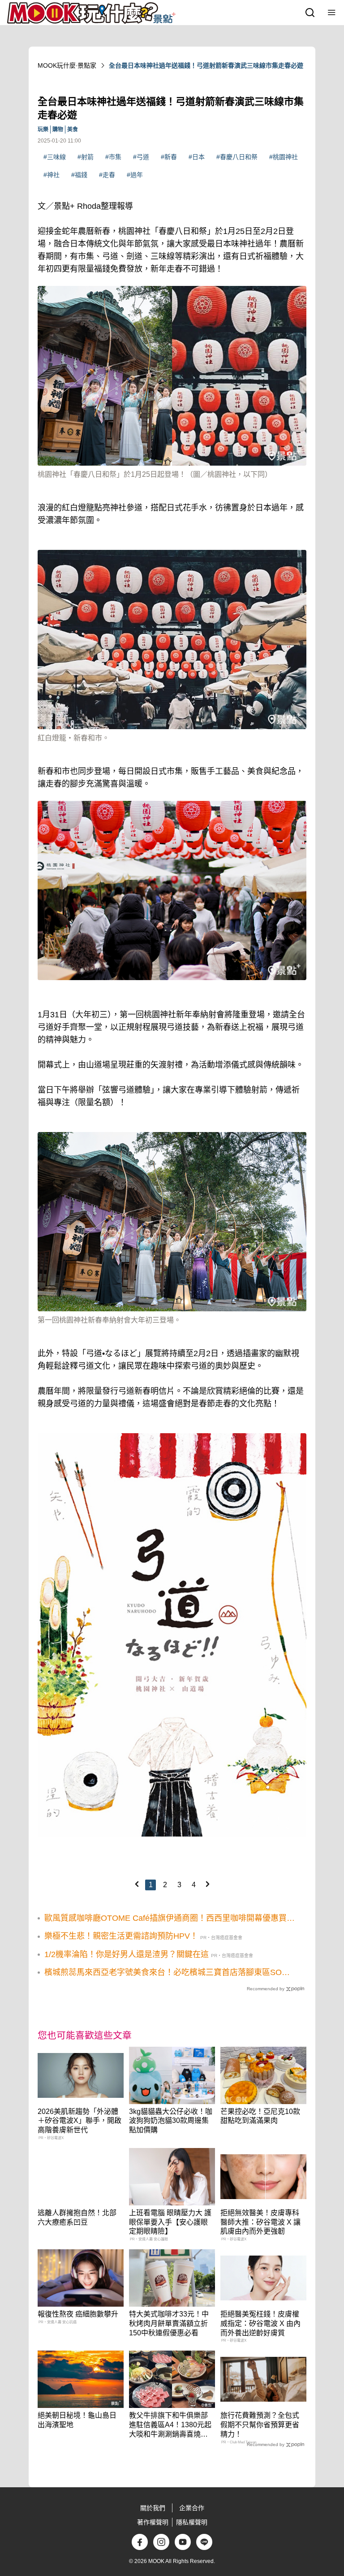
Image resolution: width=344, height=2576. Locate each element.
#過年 (135, 175)
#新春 (169, 157)
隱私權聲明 (192, 2522)
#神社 (52, 175)
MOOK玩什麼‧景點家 (67, 65)
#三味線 (55, 157)
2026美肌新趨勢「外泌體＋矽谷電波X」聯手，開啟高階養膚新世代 (80, 2121)
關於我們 (153, 2508)
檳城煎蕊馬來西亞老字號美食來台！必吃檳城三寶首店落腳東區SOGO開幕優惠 (169, 1973)
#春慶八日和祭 (237, 157)
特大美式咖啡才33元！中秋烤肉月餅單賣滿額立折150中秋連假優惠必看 (169, 2323)
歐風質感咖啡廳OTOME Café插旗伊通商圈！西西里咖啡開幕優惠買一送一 (170, 1919)
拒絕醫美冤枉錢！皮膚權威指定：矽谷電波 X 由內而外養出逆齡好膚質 (260, 2323)
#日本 (197, 157)
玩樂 (43, 130)
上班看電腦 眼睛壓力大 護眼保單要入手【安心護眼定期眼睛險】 (170, 2222)
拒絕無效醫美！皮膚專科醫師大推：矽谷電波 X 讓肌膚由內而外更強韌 (260, 2222)
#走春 (107, 175)
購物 (58, 130)
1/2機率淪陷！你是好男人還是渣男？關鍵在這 (127, 1954)
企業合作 (192, 2508)
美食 (73, 130)
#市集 (113, 157)
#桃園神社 (284, 157)
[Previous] (137, 1884)
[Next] (207, 1884)
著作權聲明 (153, 2522)
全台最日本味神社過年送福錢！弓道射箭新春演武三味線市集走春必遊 (206, 65)
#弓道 (141, 157)
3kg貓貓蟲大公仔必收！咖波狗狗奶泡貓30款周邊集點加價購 (171, 2121)
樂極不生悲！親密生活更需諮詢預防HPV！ (121, 1936)
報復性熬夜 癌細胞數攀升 (78, 2314)
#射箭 (86, 157)
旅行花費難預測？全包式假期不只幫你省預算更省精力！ (260, 2425)
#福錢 (79, 175)
